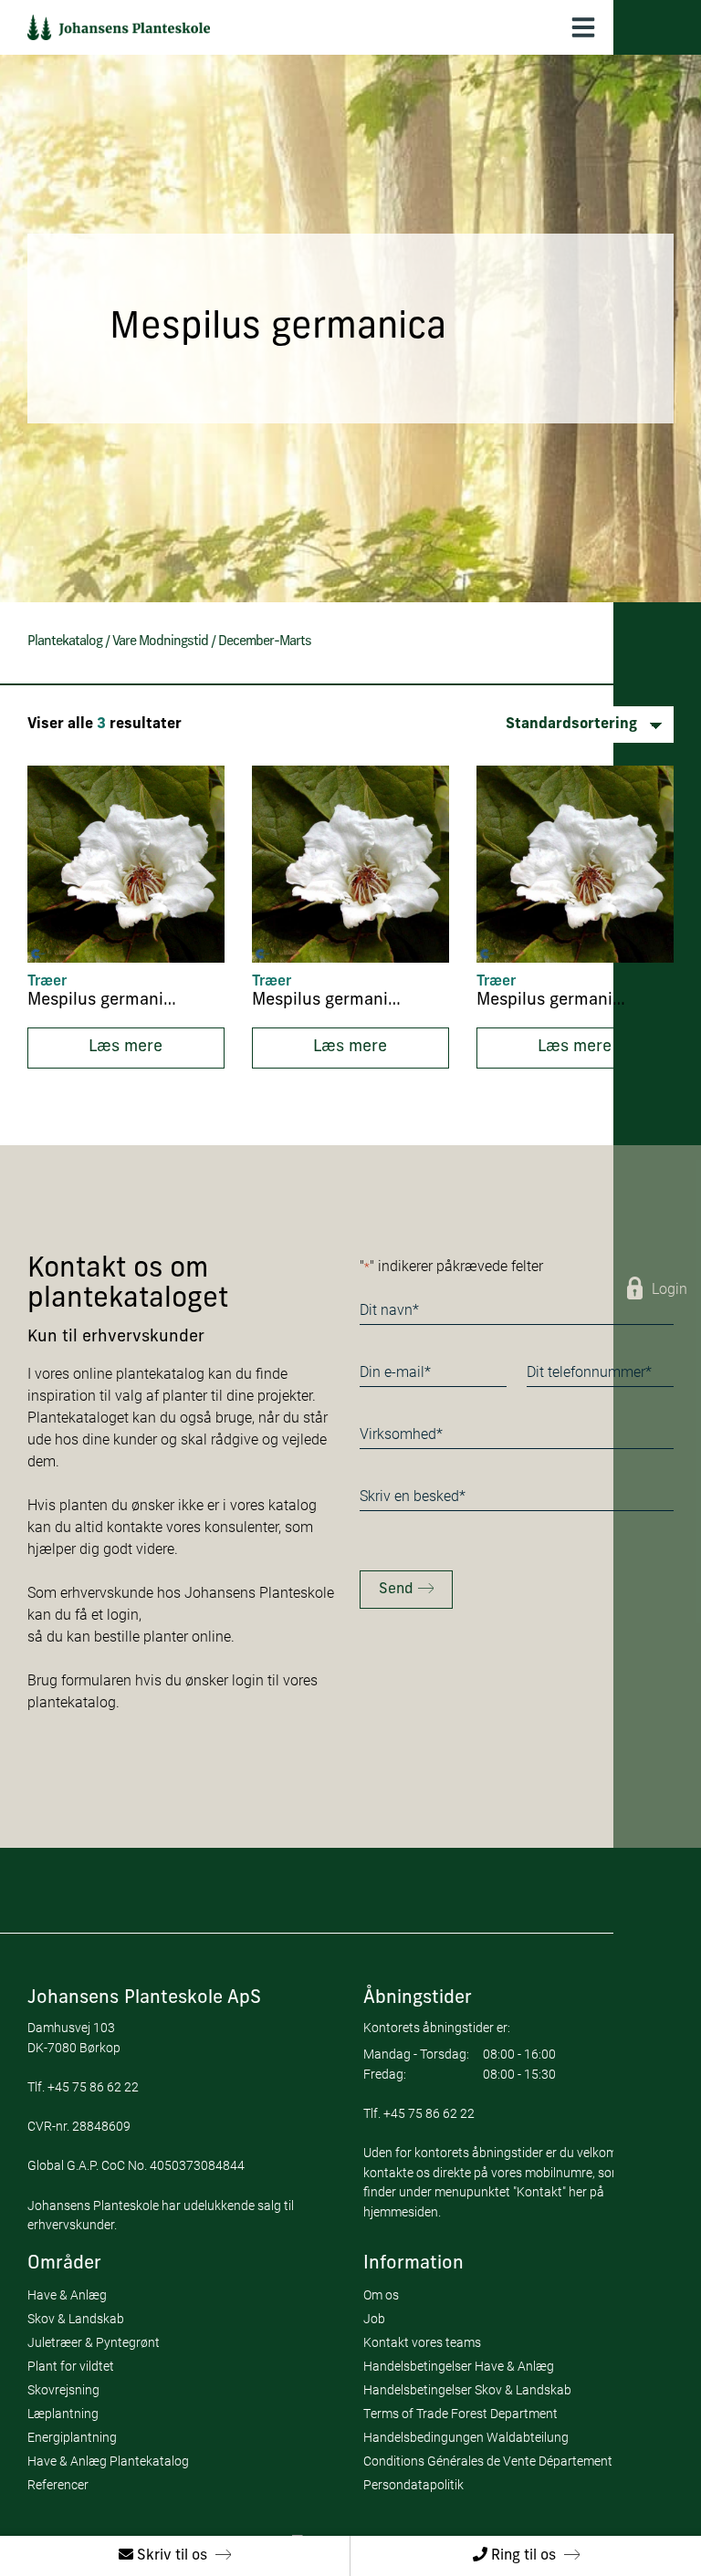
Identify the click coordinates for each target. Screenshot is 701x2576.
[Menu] (583, 27)
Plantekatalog (65, 642)
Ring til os (522, 2556)
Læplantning (63, 2413)
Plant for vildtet (71, 2366)
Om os (381, 2294)
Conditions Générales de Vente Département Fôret (504, 2461)
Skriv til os (170, 2556)
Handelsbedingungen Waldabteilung (466, 2437)
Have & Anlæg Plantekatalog (108, 2461)
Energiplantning (72, 2437)
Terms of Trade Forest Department (460, 2413)
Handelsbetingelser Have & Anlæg (459, 2366)
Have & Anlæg (67, 2294)
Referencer (58, 2484)
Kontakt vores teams (422, 2342)
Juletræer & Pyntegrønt (94, 2342)
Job (374, 2318)
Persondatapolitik (413, 2484)
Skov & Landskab (76, 2318)
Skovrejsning (63, 2389)
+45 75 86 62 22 (93, 2086)
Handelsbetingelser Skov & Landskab (467, 2389)
